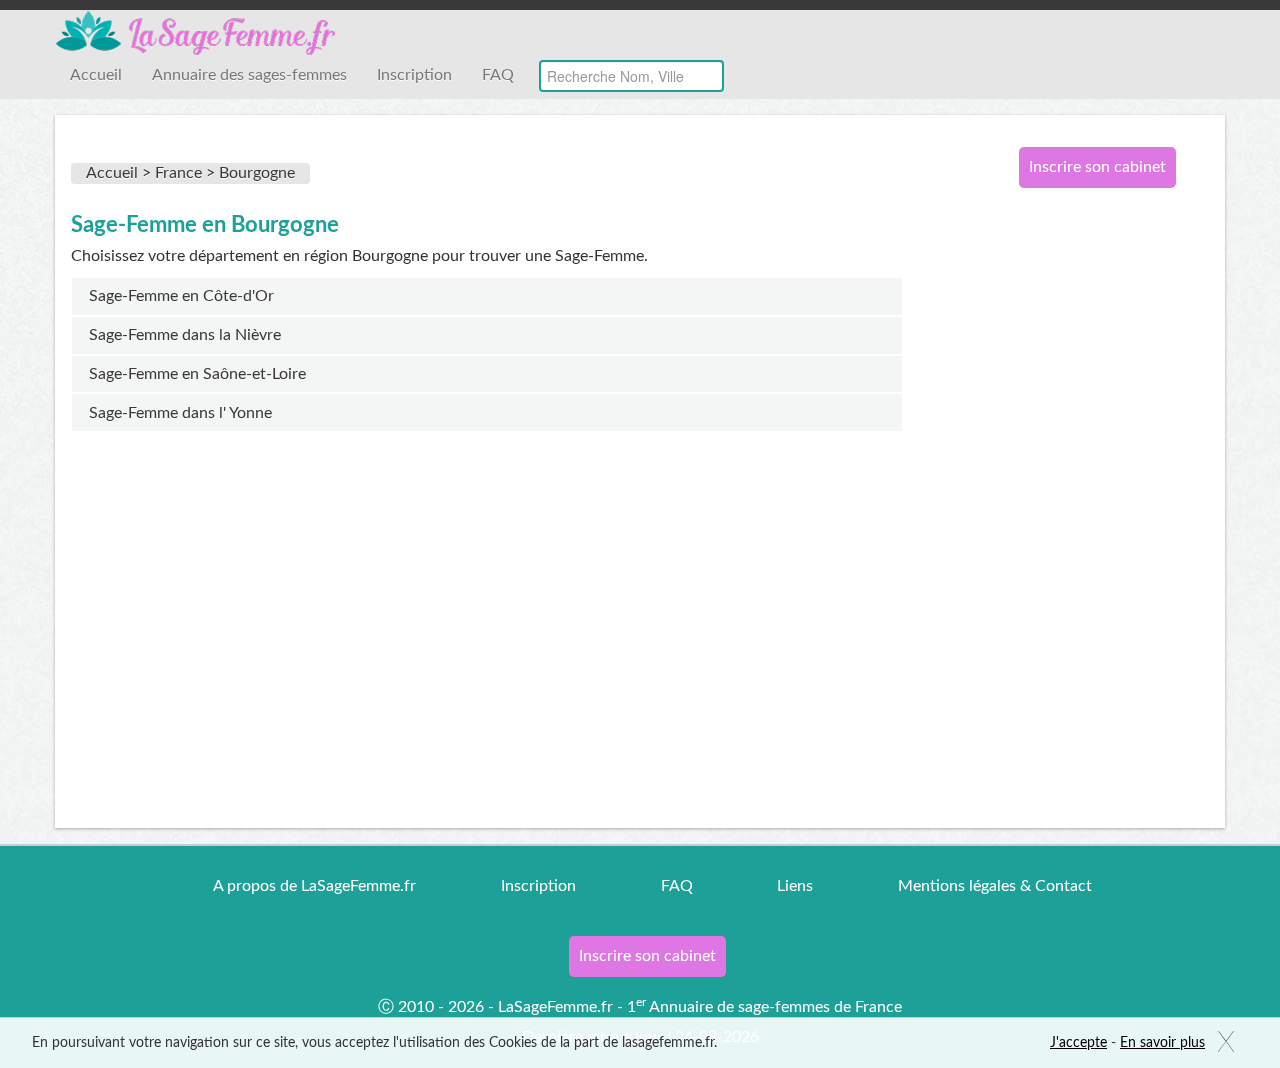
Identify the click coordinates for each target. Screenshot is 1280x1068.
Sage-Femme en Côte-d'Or (181, 296)
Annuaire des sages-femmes (249, 75)
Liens (795, 886)
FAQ (498, 75)
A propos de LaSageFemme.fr (314, 886)
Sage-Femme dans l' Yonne (180, 413)
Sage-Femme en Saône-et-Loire (197, 374)
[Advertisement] (1090, 528)
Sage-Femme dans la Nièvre (185, 335)
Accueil (96, 75)
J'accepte (1078, 1043)
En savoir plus (1162, 1043)
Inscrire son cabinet (1097, 167)
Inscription (414, 75)
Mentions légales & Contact (995, 886)
